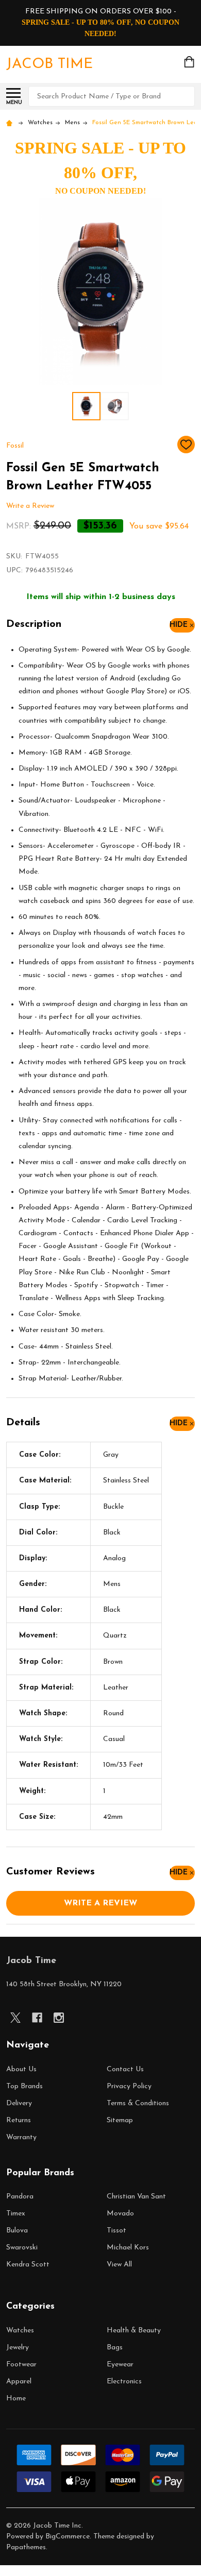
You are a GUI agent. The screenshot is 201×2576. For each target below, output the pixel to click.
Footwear (21, 2365)
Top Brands (24, 2086)
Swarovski (22, 2248)
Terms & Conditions (138, 2103)
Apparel (19, 2382)
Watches (20, 2331)
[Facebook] (37, 2018)
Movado (120, 2214)
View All (119, 2265)
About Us (21, 2069)
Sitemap (120, 2120)
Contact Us (125, 2069)
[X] (15, 2018)
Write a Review (30, 506)
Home (16, 2399)
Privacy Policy (129, 2086)
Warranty (21, 2137)
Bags (115, 2348)
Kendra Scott (28, 2265)
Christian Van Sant (136, 2197)
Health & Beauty (134, 2331)
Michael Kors (128, 2248)
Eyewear (120, 2365)
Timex (16, 2214)
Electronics (124, 2382)
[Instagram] (59, 2018)
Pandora (20, 2197)
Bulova (17, 2231)
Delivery (19, 2103)
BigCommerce (68, 2537)
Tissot (116, 2231)
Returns (19, 2120)
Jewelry (18, 2348)
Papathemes (26, 2547)
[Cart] (190, 62)
